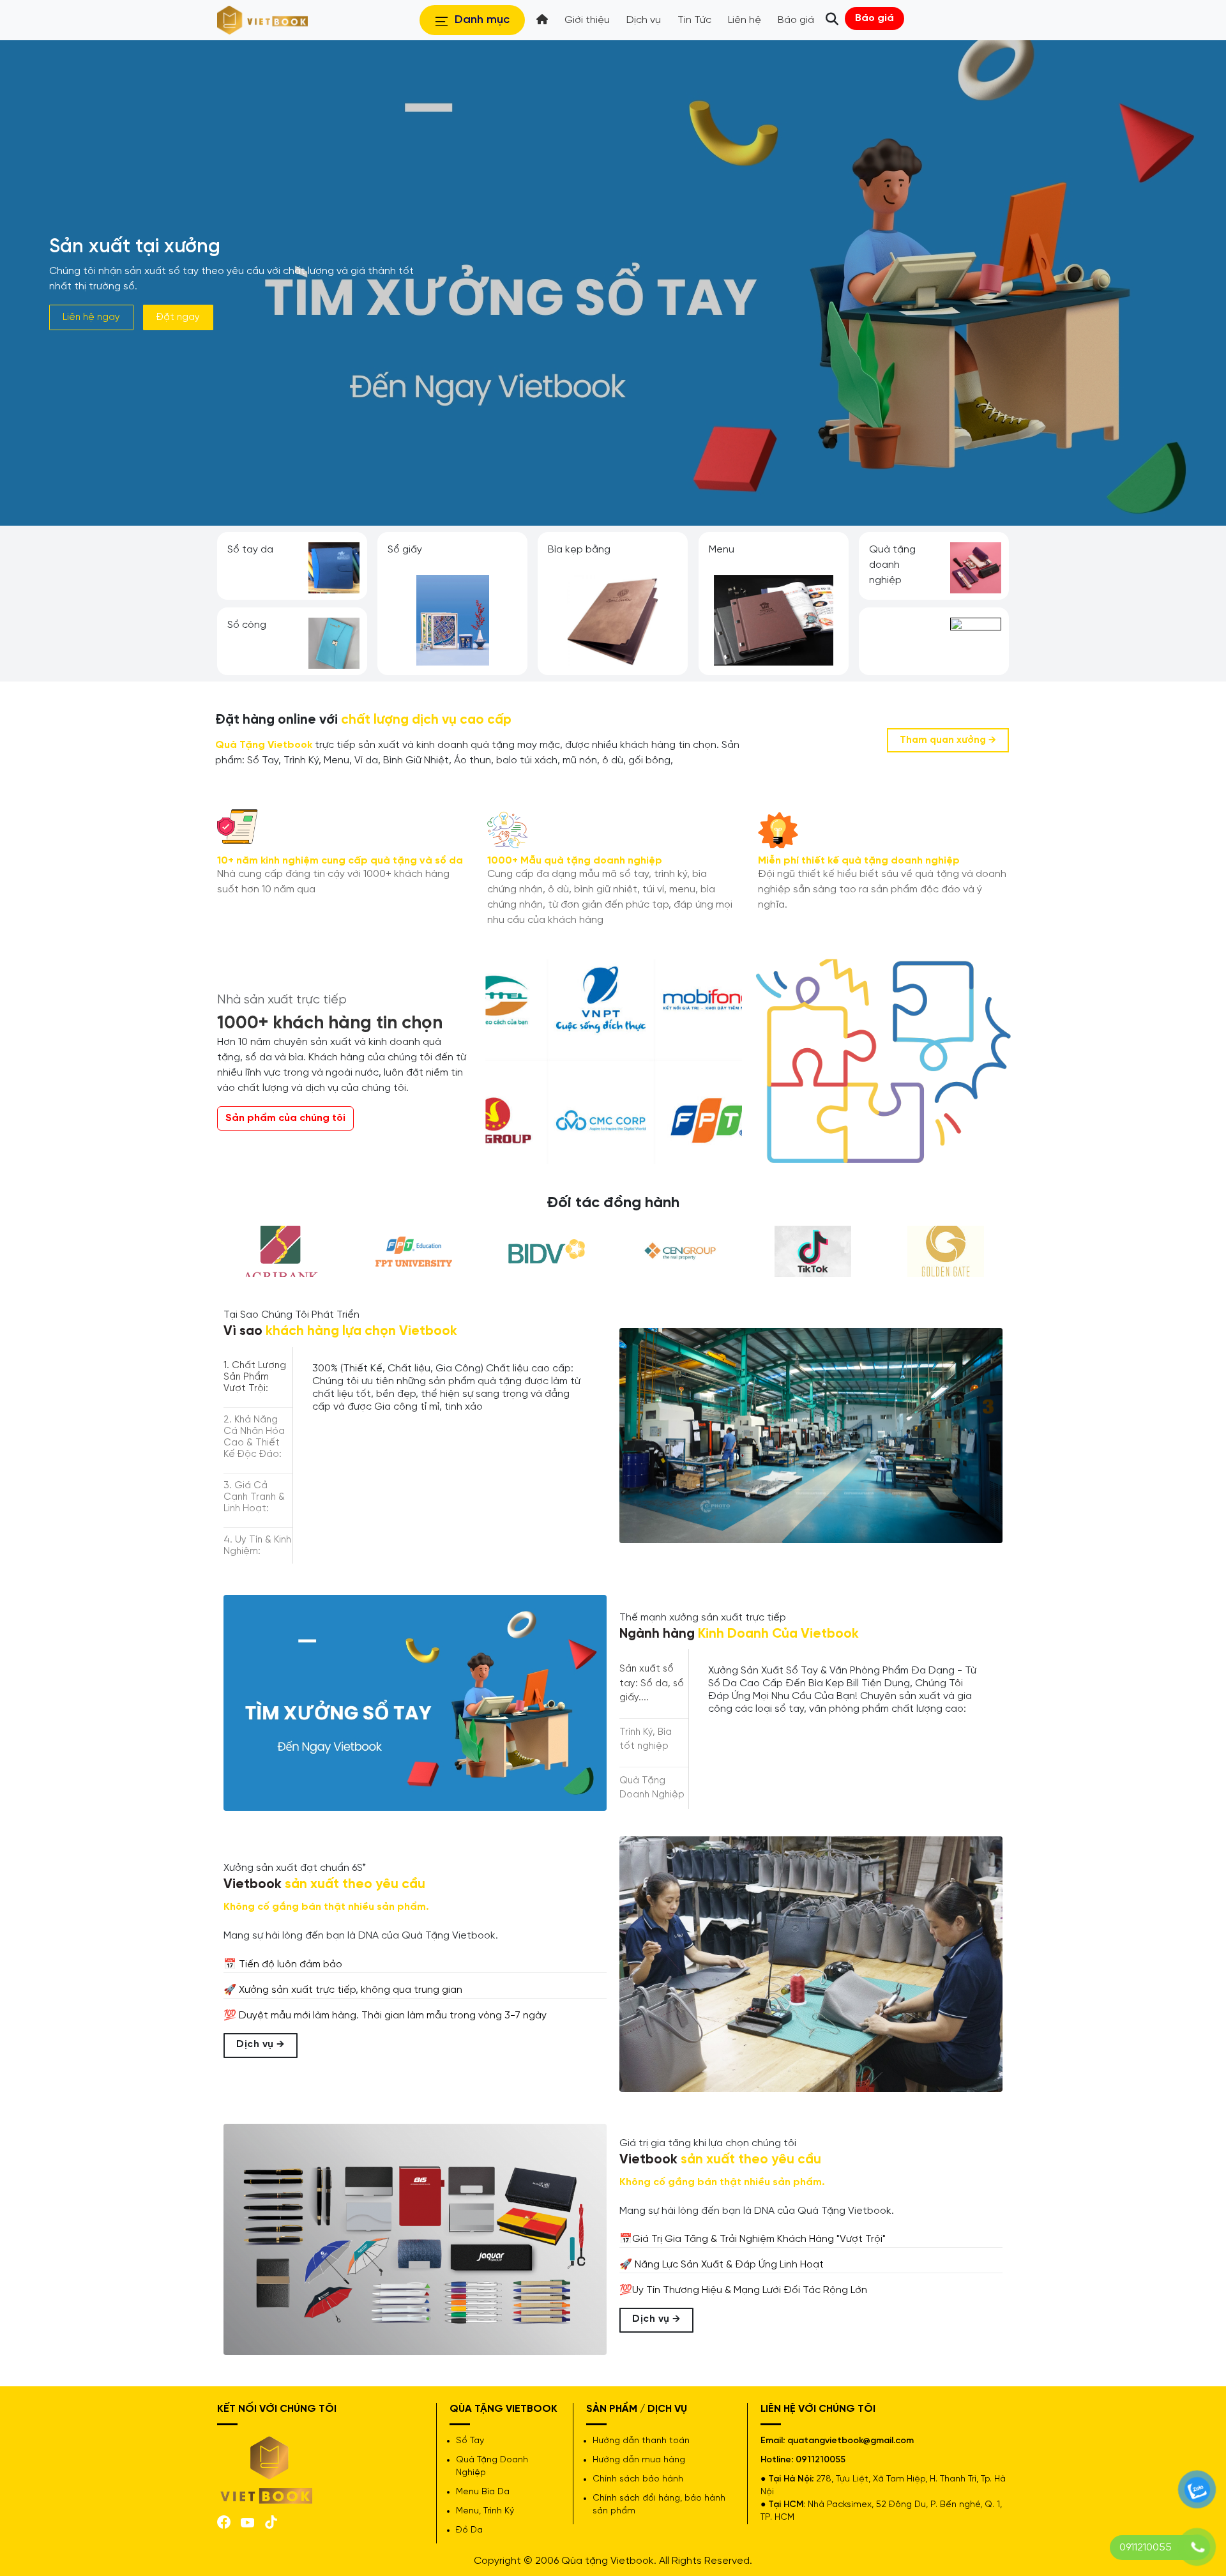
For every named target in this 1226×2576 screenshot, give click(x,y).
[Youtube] (247, 2521)
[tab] (258, 1377)
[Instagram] (271, 2521)
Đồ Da (469, 2530)
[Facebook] (224, 2521)
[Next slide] (1011, 604)
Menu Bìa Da (483, 2492)
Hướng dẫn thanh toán (641, 2441)
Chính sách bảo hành (638, 2479)
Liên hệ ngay (91, 317)
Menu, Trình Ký (485, 2511)
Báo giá (874, 18)
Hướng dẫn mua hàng (639, 2460)
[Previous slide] (215, 604)
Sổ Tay (470, 2441)
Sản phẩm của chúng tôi (285, 1118)
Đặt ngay (178, 317)
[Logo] (267, 2469)
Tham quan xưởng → (948, 740)
